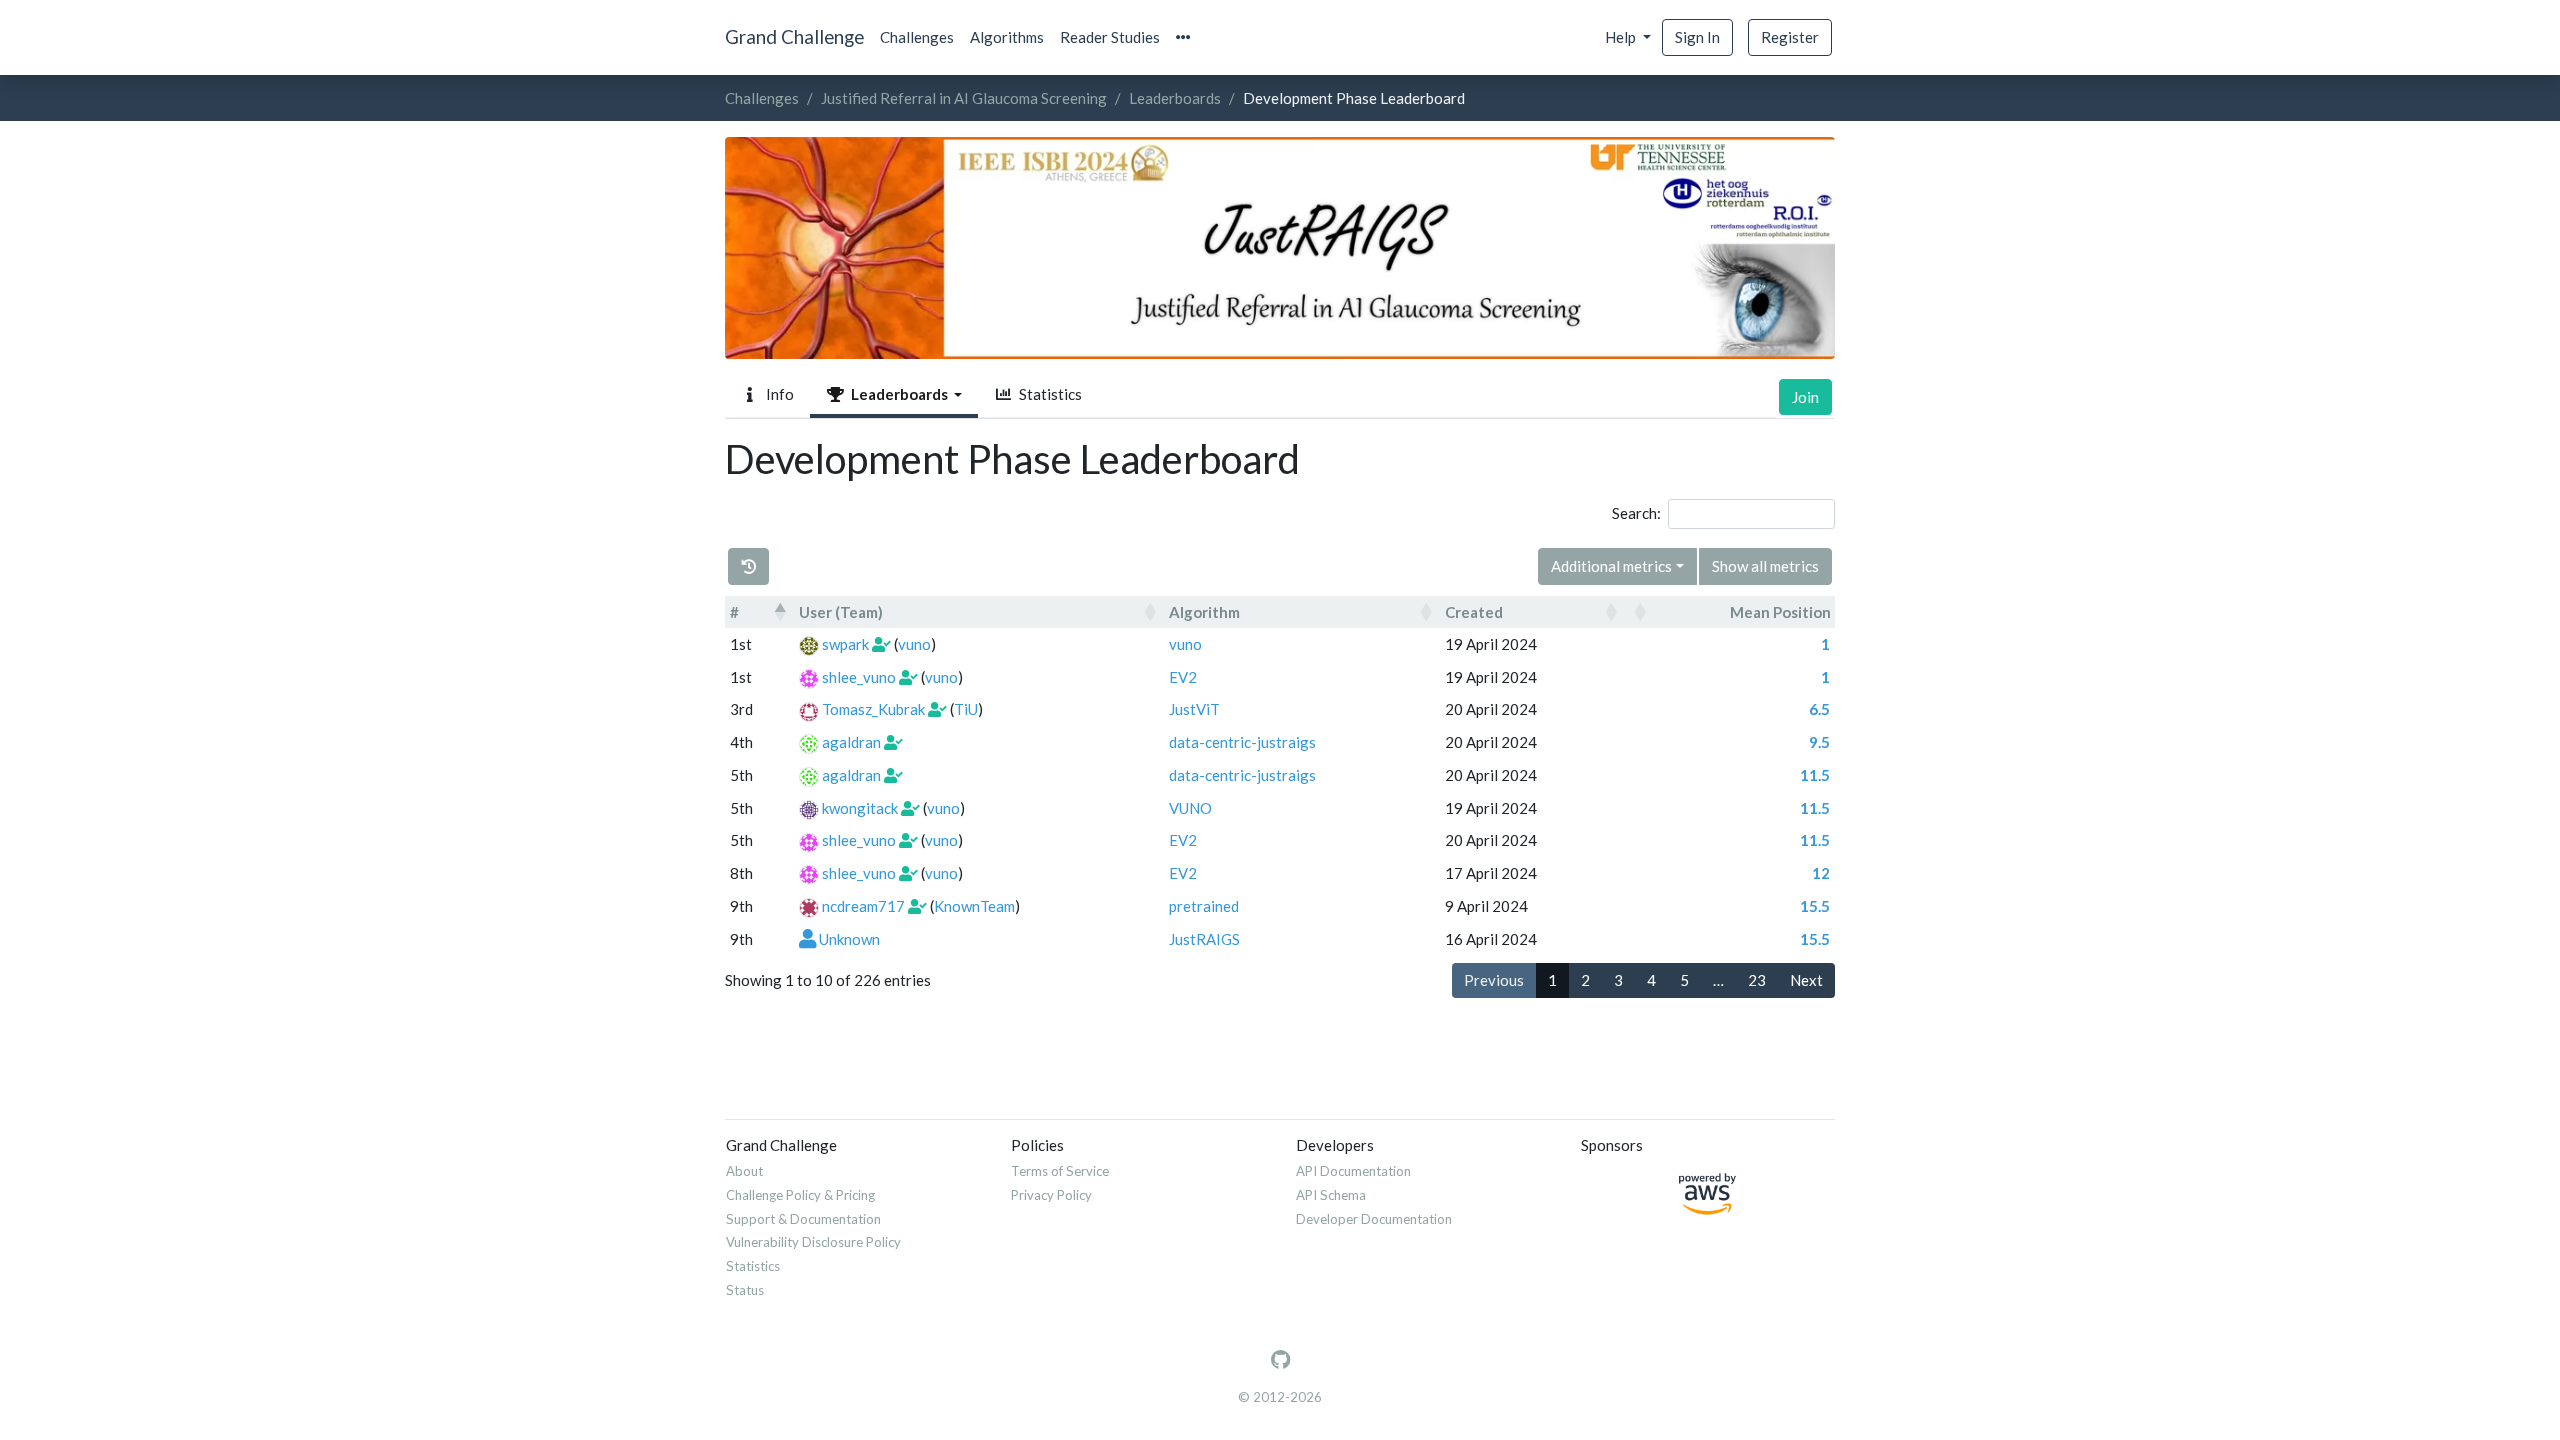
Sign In (1697, 37)
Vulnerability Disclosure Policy (813, 1242)
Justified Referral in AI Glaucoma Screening (964, 98)
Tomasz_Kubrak (873, 709)
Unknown (849, 939)
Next (1806, 980)
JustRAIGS (1204, 939)
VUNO (1190, 808)
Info (777, 394)
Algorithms (1007, 37)
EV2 (1183, 677)
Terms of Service (1060, 1171)
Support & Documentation (803, 1219)
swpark (845, 644)
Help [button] (1622, 37)
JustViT (1194, 709)
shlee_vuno (859, 677)
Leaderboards (1175, 98)
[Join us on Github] (1280, 1360)
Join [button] (1805, 397)
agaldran (851, 742)
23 (1757, 980)
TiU (966, 709)
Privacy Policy (1051, 1195)
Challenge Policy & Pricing (800, 1195)
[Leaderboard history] (748, 566)
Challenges (917, 37)
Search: (1636, 513)
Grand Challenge (794, 36)
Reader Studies (1110, 37)
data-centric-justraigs (1242, 742)
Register (1790, 37)
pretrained (1204, 906)
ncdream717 (863, 906)
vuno (914, 644)
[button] (1183, 37)
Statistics (1047, 394)
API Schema (1331, 1195)
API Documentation (1353, 1171)
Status (745, 1290)
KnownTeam (974, 906)
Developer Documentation (1374, 1219)
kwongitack (860, 808)
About (744, 1171)
